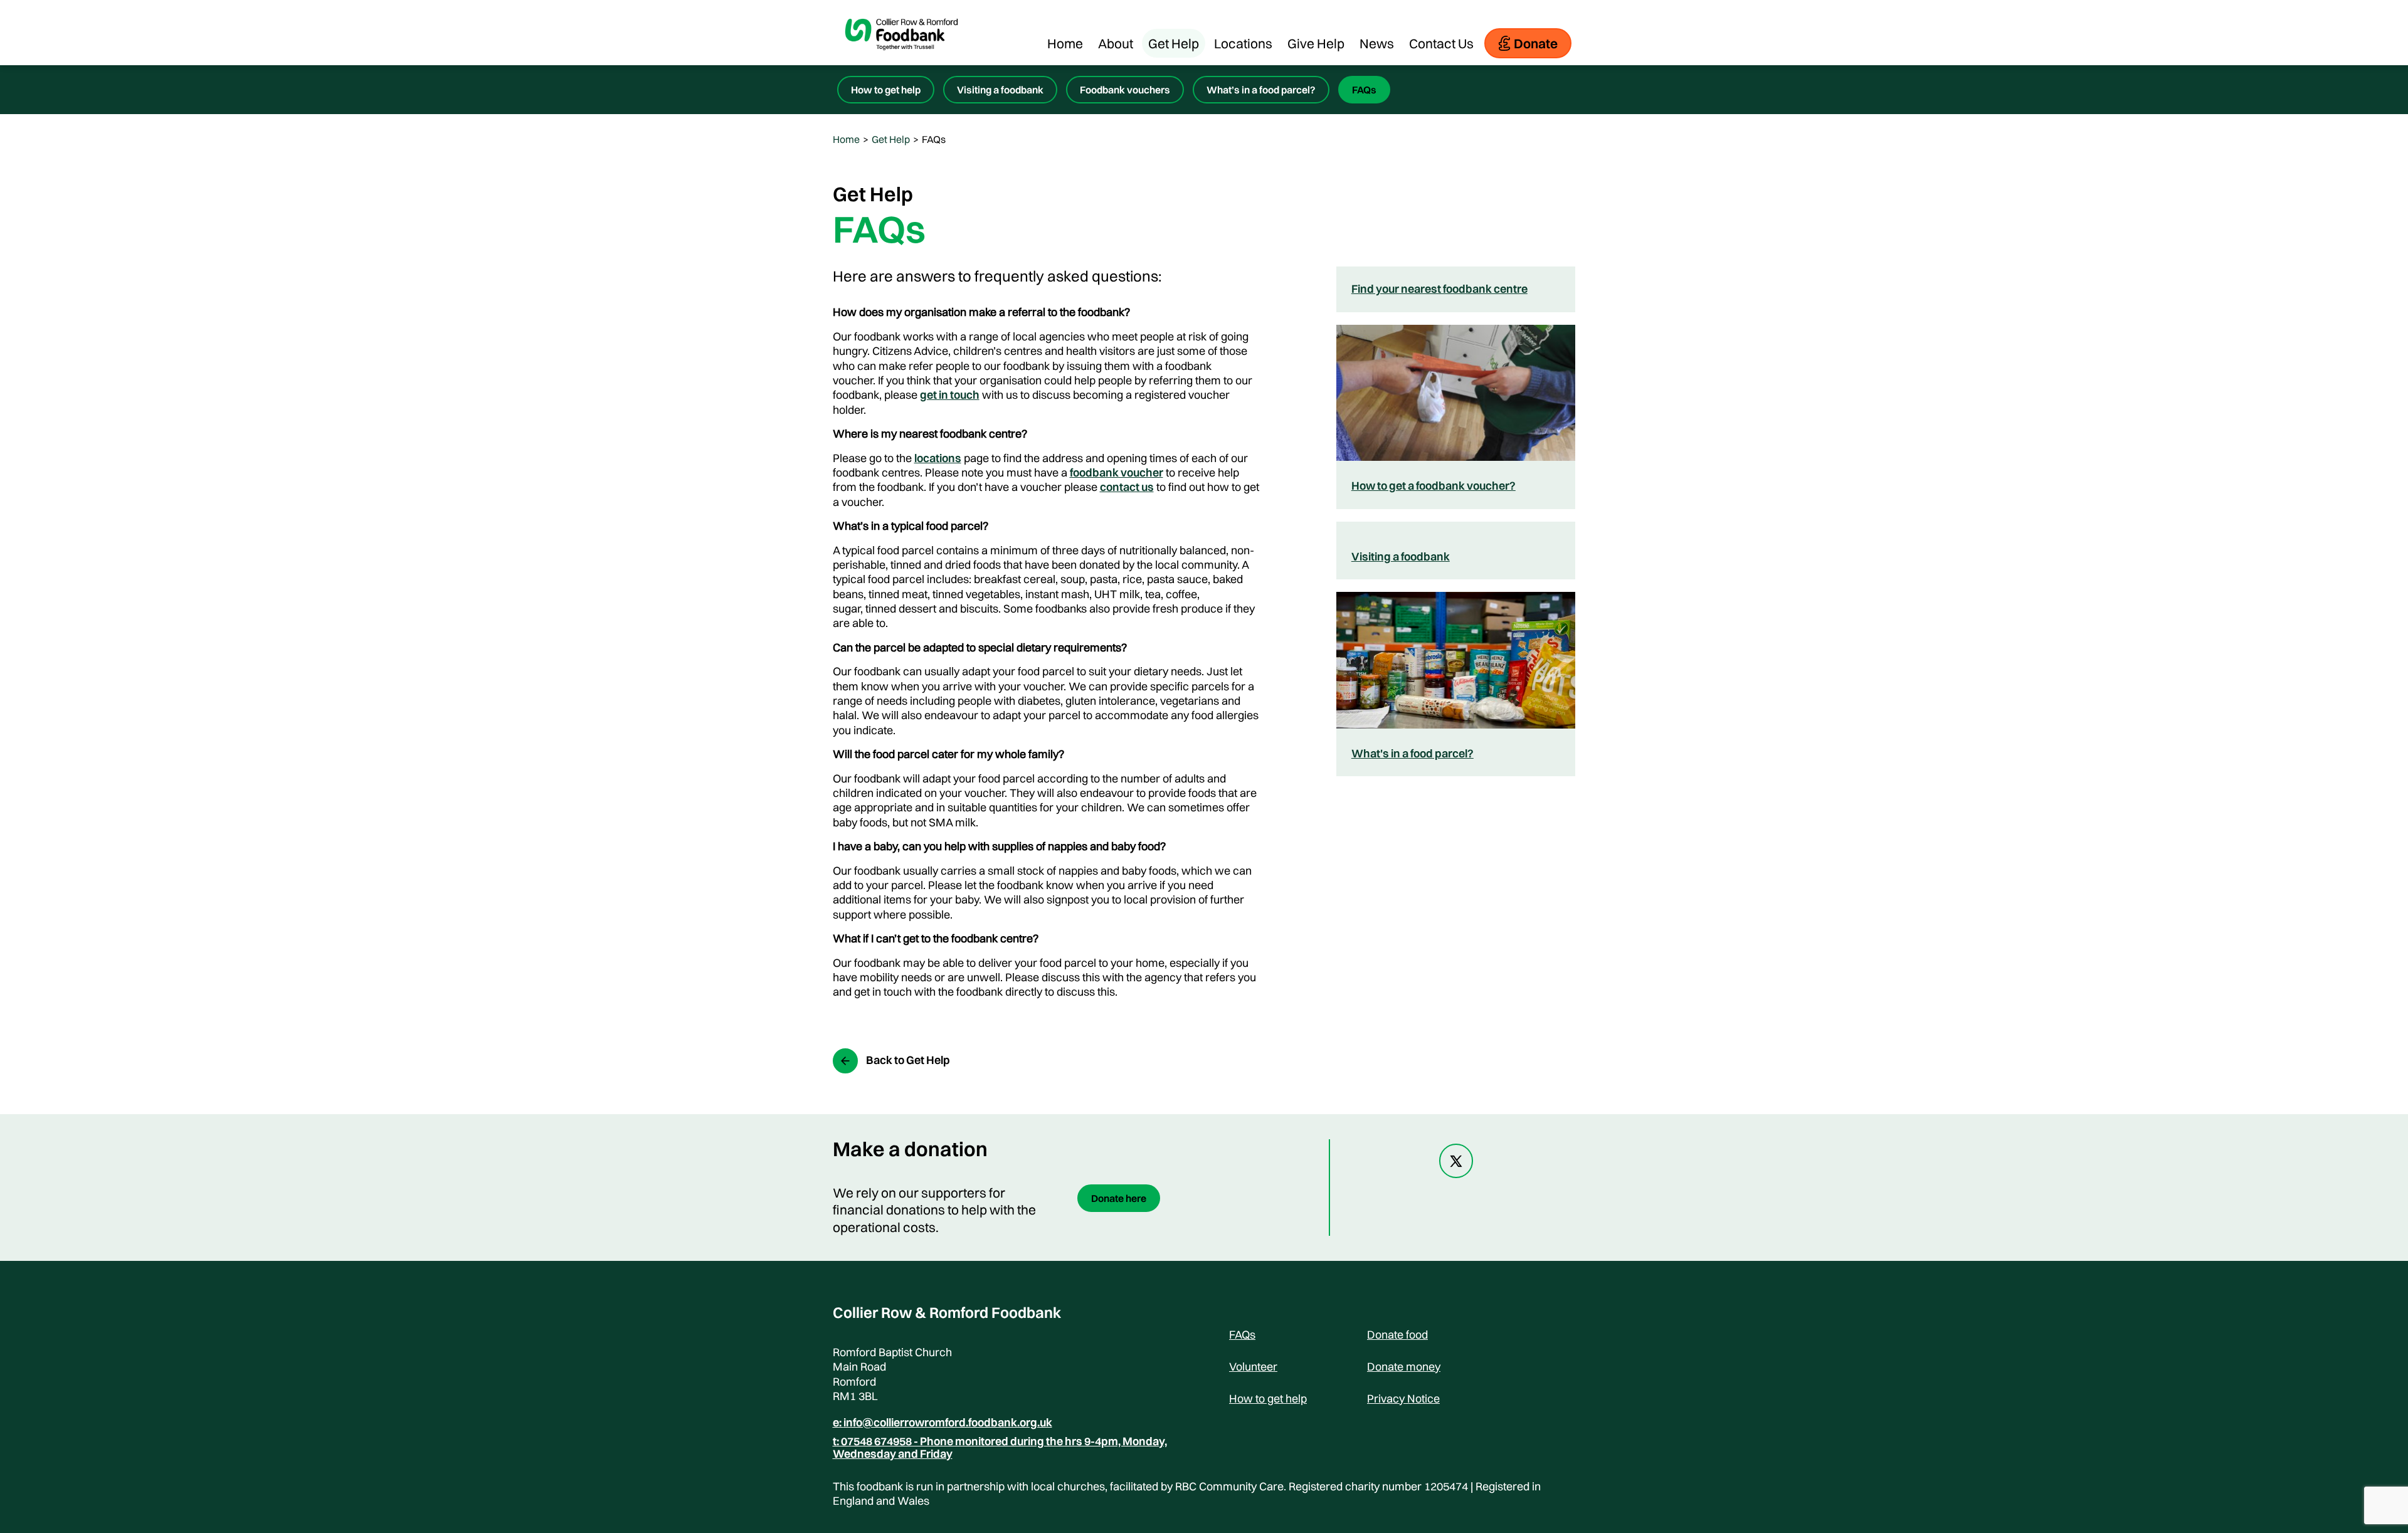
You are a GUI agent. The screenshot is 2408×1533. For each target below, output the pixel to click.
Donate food (1397, 1335)
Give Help (1316, 43)
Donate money (1404, 1367)
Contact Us (1441, 43)
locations (938, 458)
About (1116, 43)
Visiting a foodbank (1000, 90)
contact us (1127, 487)
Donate (1536, 43)
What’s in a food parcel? (1261, 90)
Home (1065, 43)
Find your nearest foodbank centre (1439, 289)
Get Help (1174, 43)
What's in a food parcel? (1413, 753)
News (1377, 43)
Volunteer (1253, 1367)
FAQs (1364, 90)
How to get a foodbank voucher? (1434, 486)
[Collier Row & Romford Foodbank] (902, 59)
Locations (1243, 43)
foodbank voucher (1117, 472)
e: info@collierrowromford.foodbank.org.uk (943, 1423)
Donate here (1119, 1198)
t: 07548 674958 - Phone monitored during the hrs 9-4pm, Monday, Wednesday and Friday (1000, 1448)
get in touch (950, 395)
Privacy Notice (1403, 1399)
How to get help (886, 90)
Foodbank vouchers (1125, 90)
